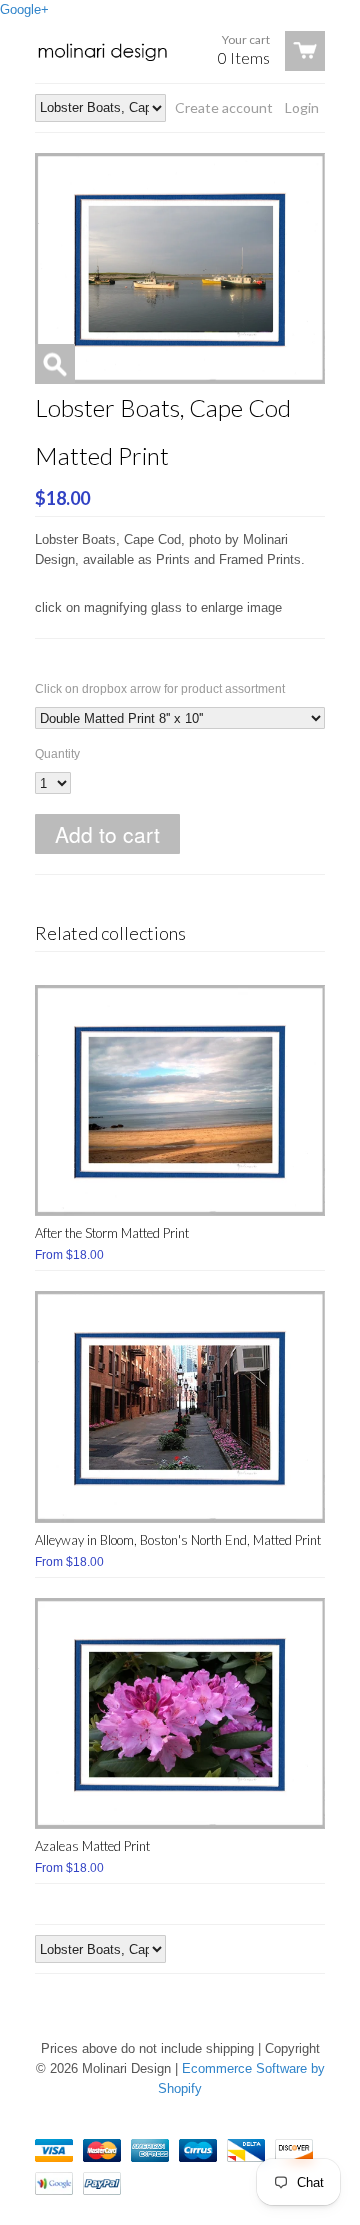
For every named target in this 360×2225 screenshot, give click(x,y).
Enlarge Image (55, 364)
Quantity (57, 754)
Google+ (24, 9)
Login (302, 107)
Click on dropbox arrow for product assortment (160, 689)
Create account (224, 107)
